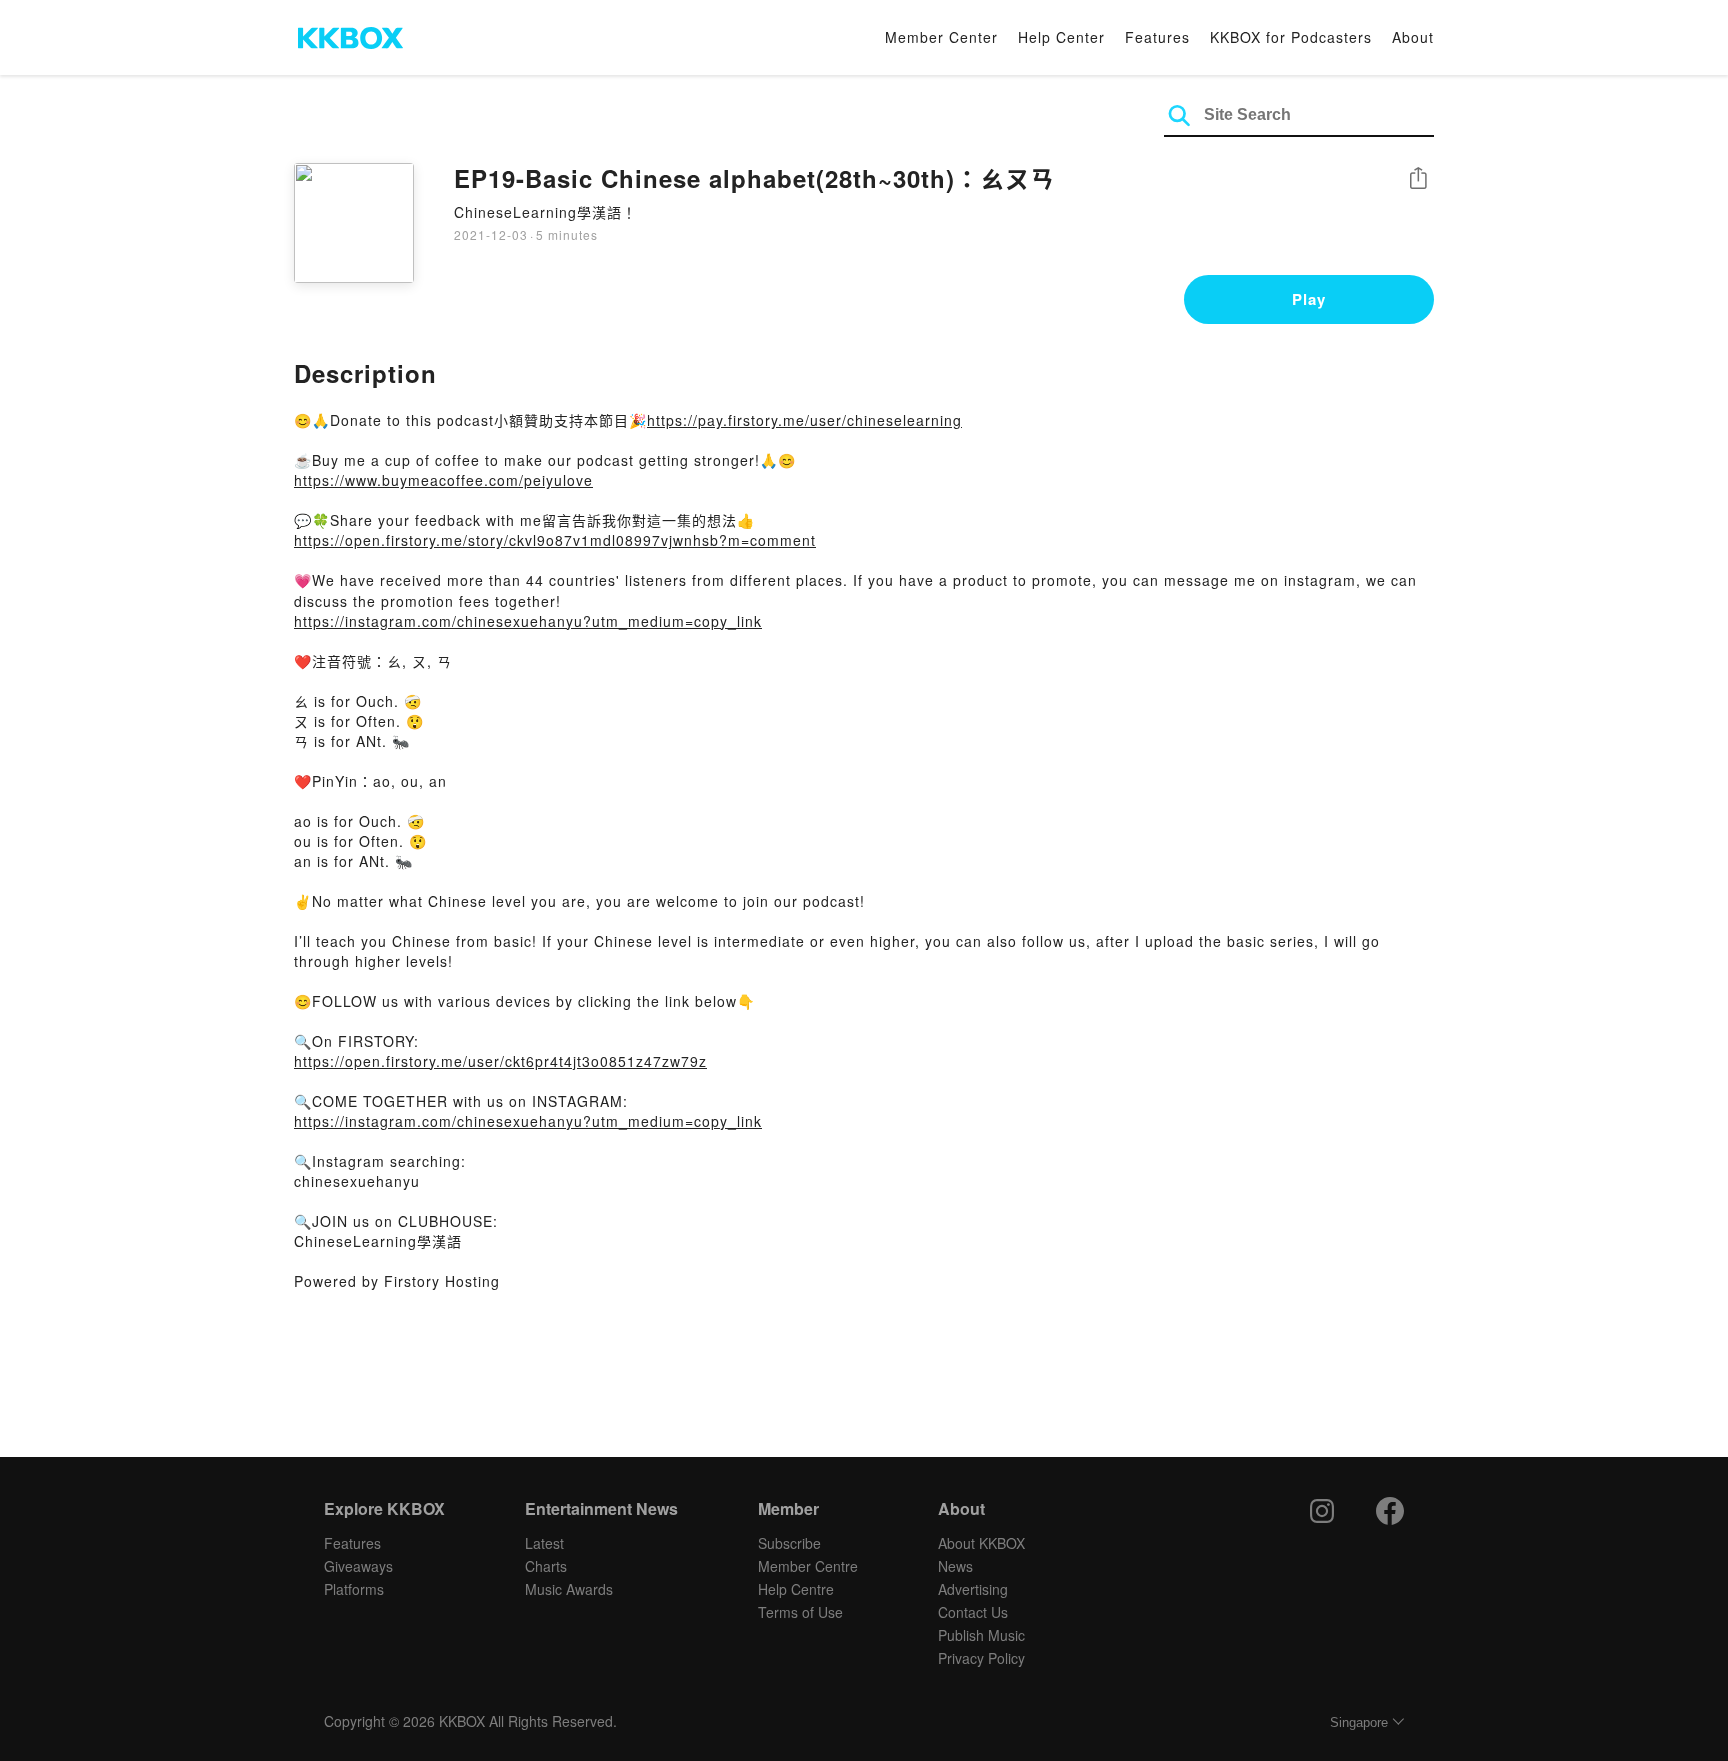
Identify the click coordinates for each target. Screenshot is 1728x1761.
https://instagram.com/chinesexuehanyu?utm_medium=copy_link (528, 621)
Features (1157, 37)
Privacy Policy (981, 1658)
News (955, 1566)
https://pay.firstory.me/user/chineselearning (804, 420)
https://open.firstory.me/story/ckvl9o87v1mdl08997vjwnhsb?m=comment (555, 540)
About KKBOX (981, 1543)
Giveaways (358, 1566)
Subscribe (789, 1543)
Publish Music (981, 1635)
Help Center (1061, 37)
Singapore (1359, 1722)
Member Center (941, 37)
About (1413, 37)
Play (1309, 299)
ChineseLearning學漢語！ (545, 212)
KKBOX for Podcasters (1291, 37)
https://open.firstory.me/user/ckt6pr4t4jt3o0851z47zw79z (500, 1061)
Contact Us (973, 1612)
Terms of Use (800, 1612)
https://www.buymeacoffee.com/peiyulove (443, 480)
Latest (544, 1543)
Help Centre (796, 1589)
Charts (546, 1566)
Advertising (973, 1589)
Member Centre (808, 1566)
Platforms (354, 1589)
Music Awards (569, 1589)
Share (1418, 179)
